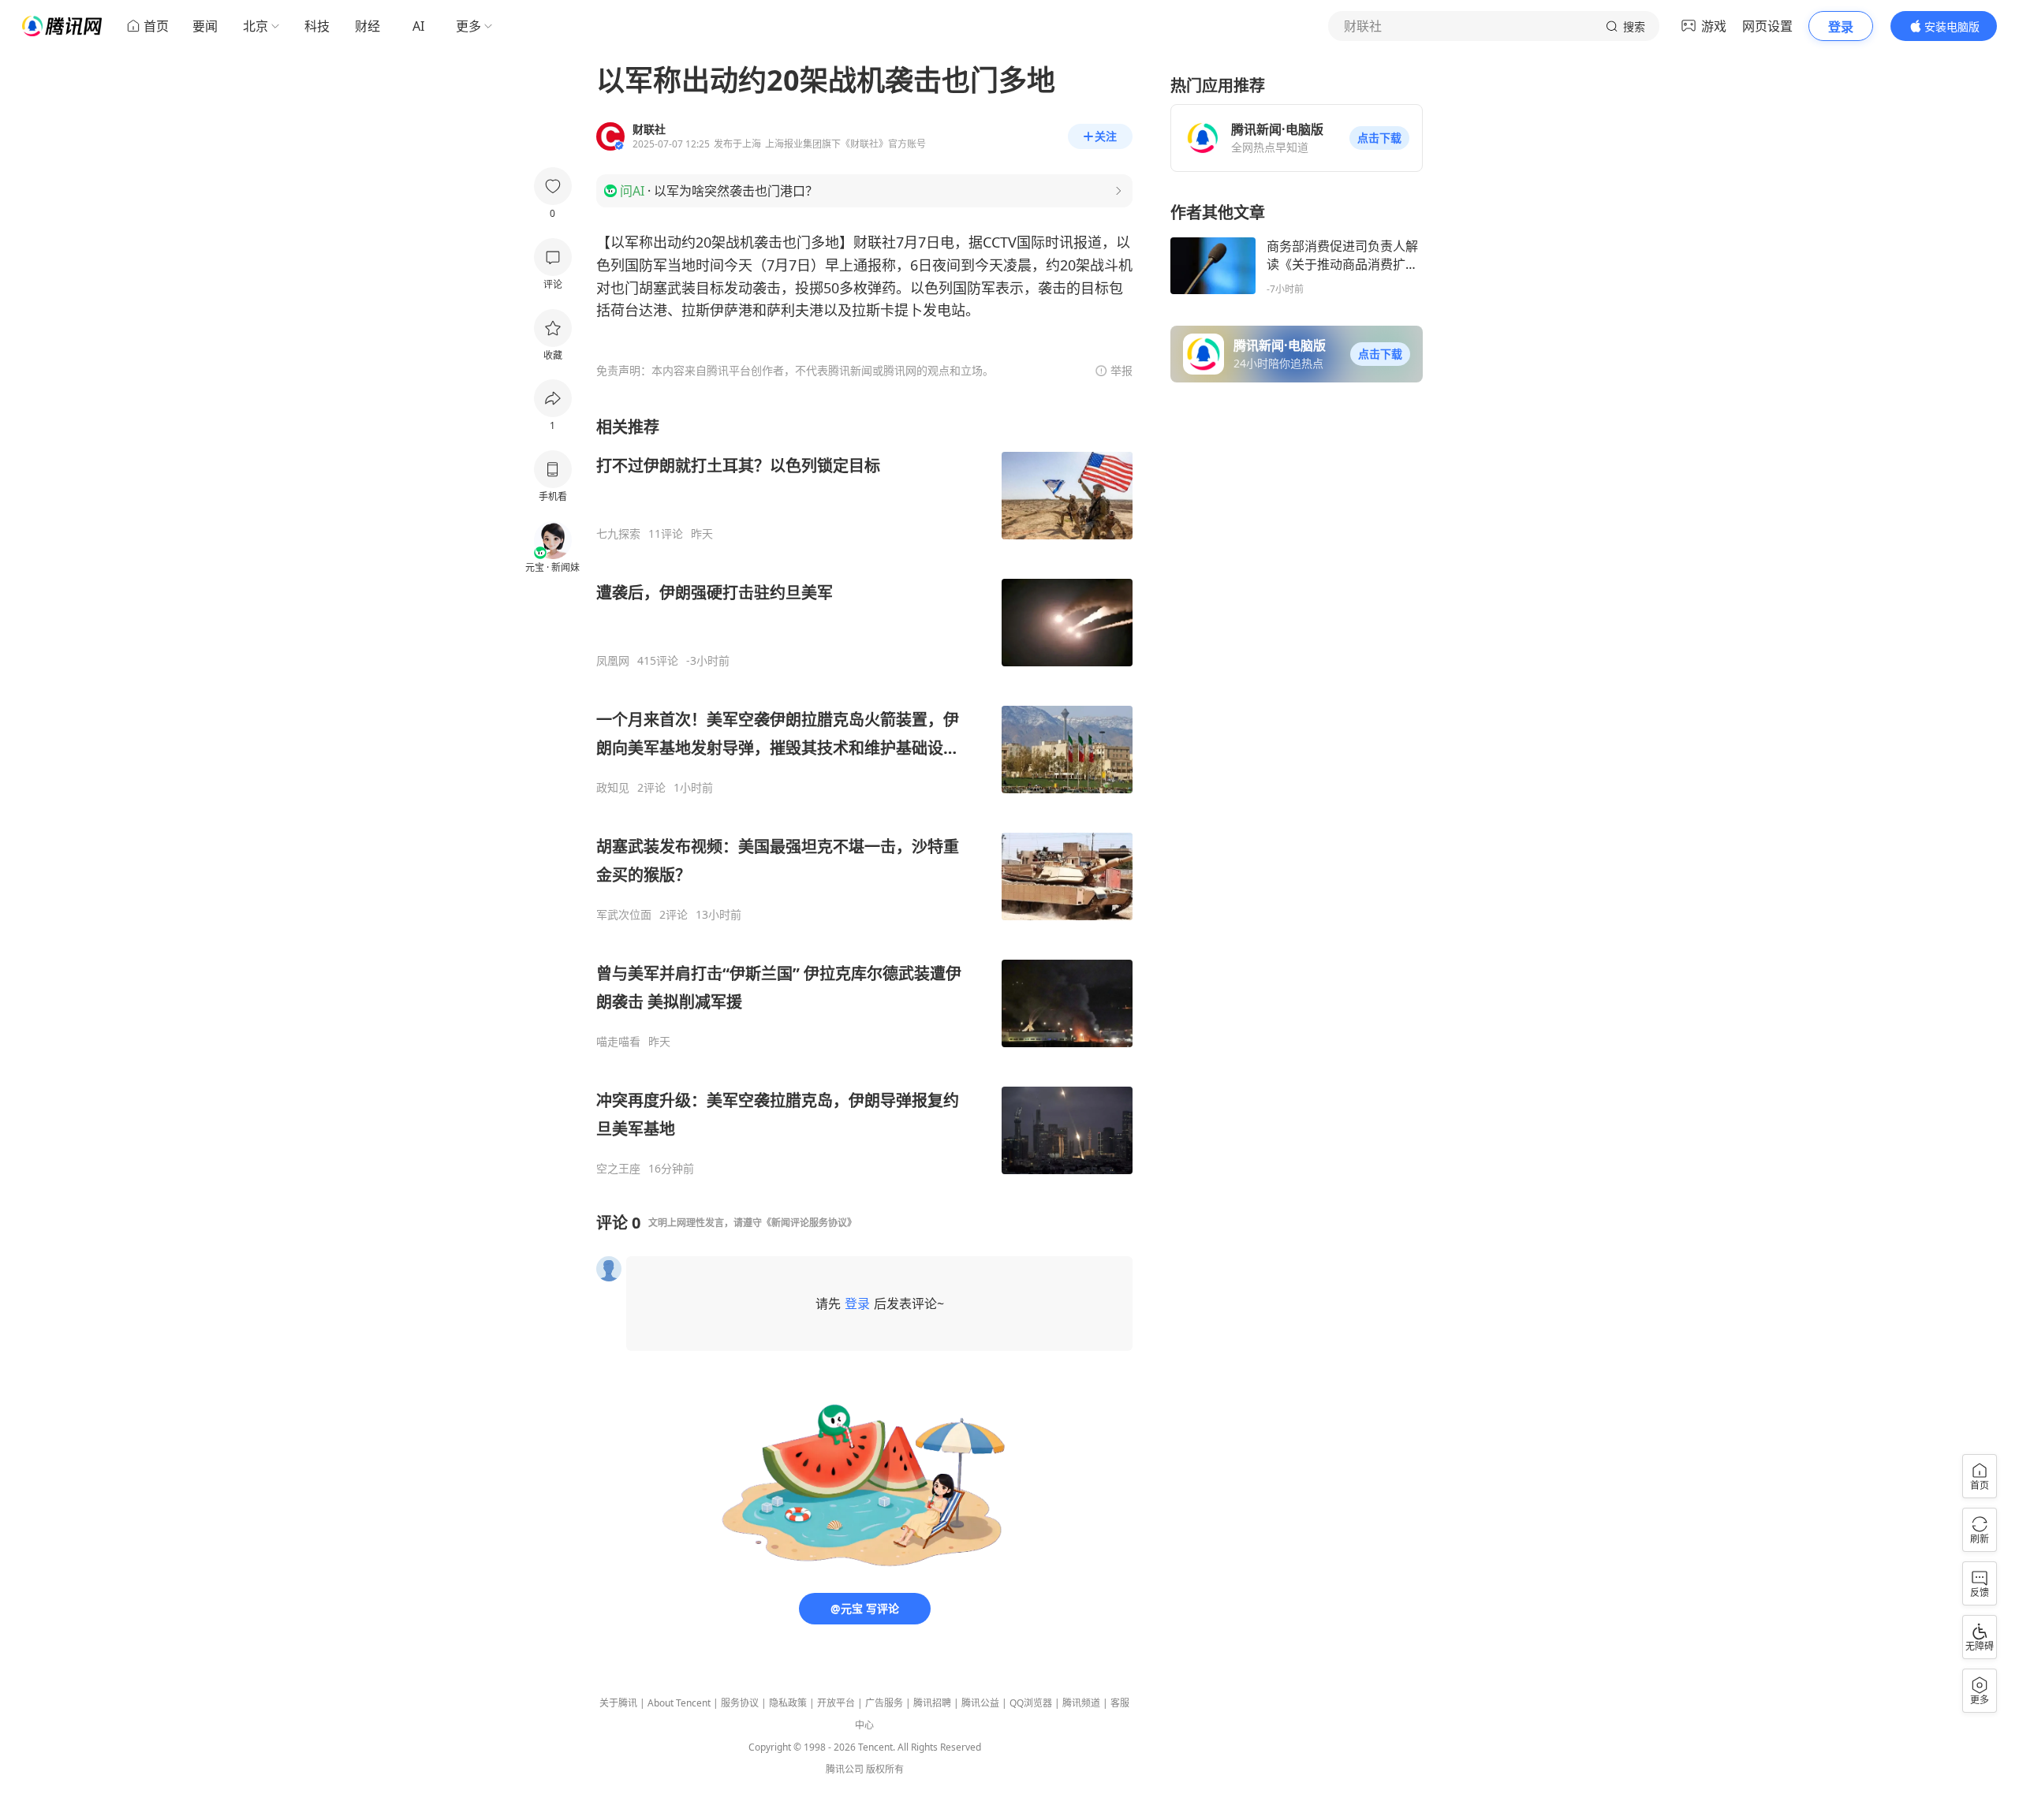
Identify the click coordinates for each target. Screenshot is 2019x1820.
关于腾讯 (618, 1703)
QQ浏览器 (1031, 1703)
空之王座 (618, 1169)
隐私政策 (788, 1703)
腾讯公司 (845, 1769)
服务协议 (740, 1703)
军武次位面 (624, 915)
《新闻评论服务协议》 (809, 1223)
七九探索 (618, 534)
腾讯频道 (1081, 1703)
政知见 (613, 788)
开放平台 (836, 1703)
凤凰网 (613, 661)
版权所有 (885, 1769)
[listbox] (864, 796)
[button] (1379, 138)
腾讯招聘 (932, 1703)
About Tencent (679, 1703)
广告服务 (884, 1703)
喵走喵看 (618, 1042)
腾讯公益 (980, 1703)
